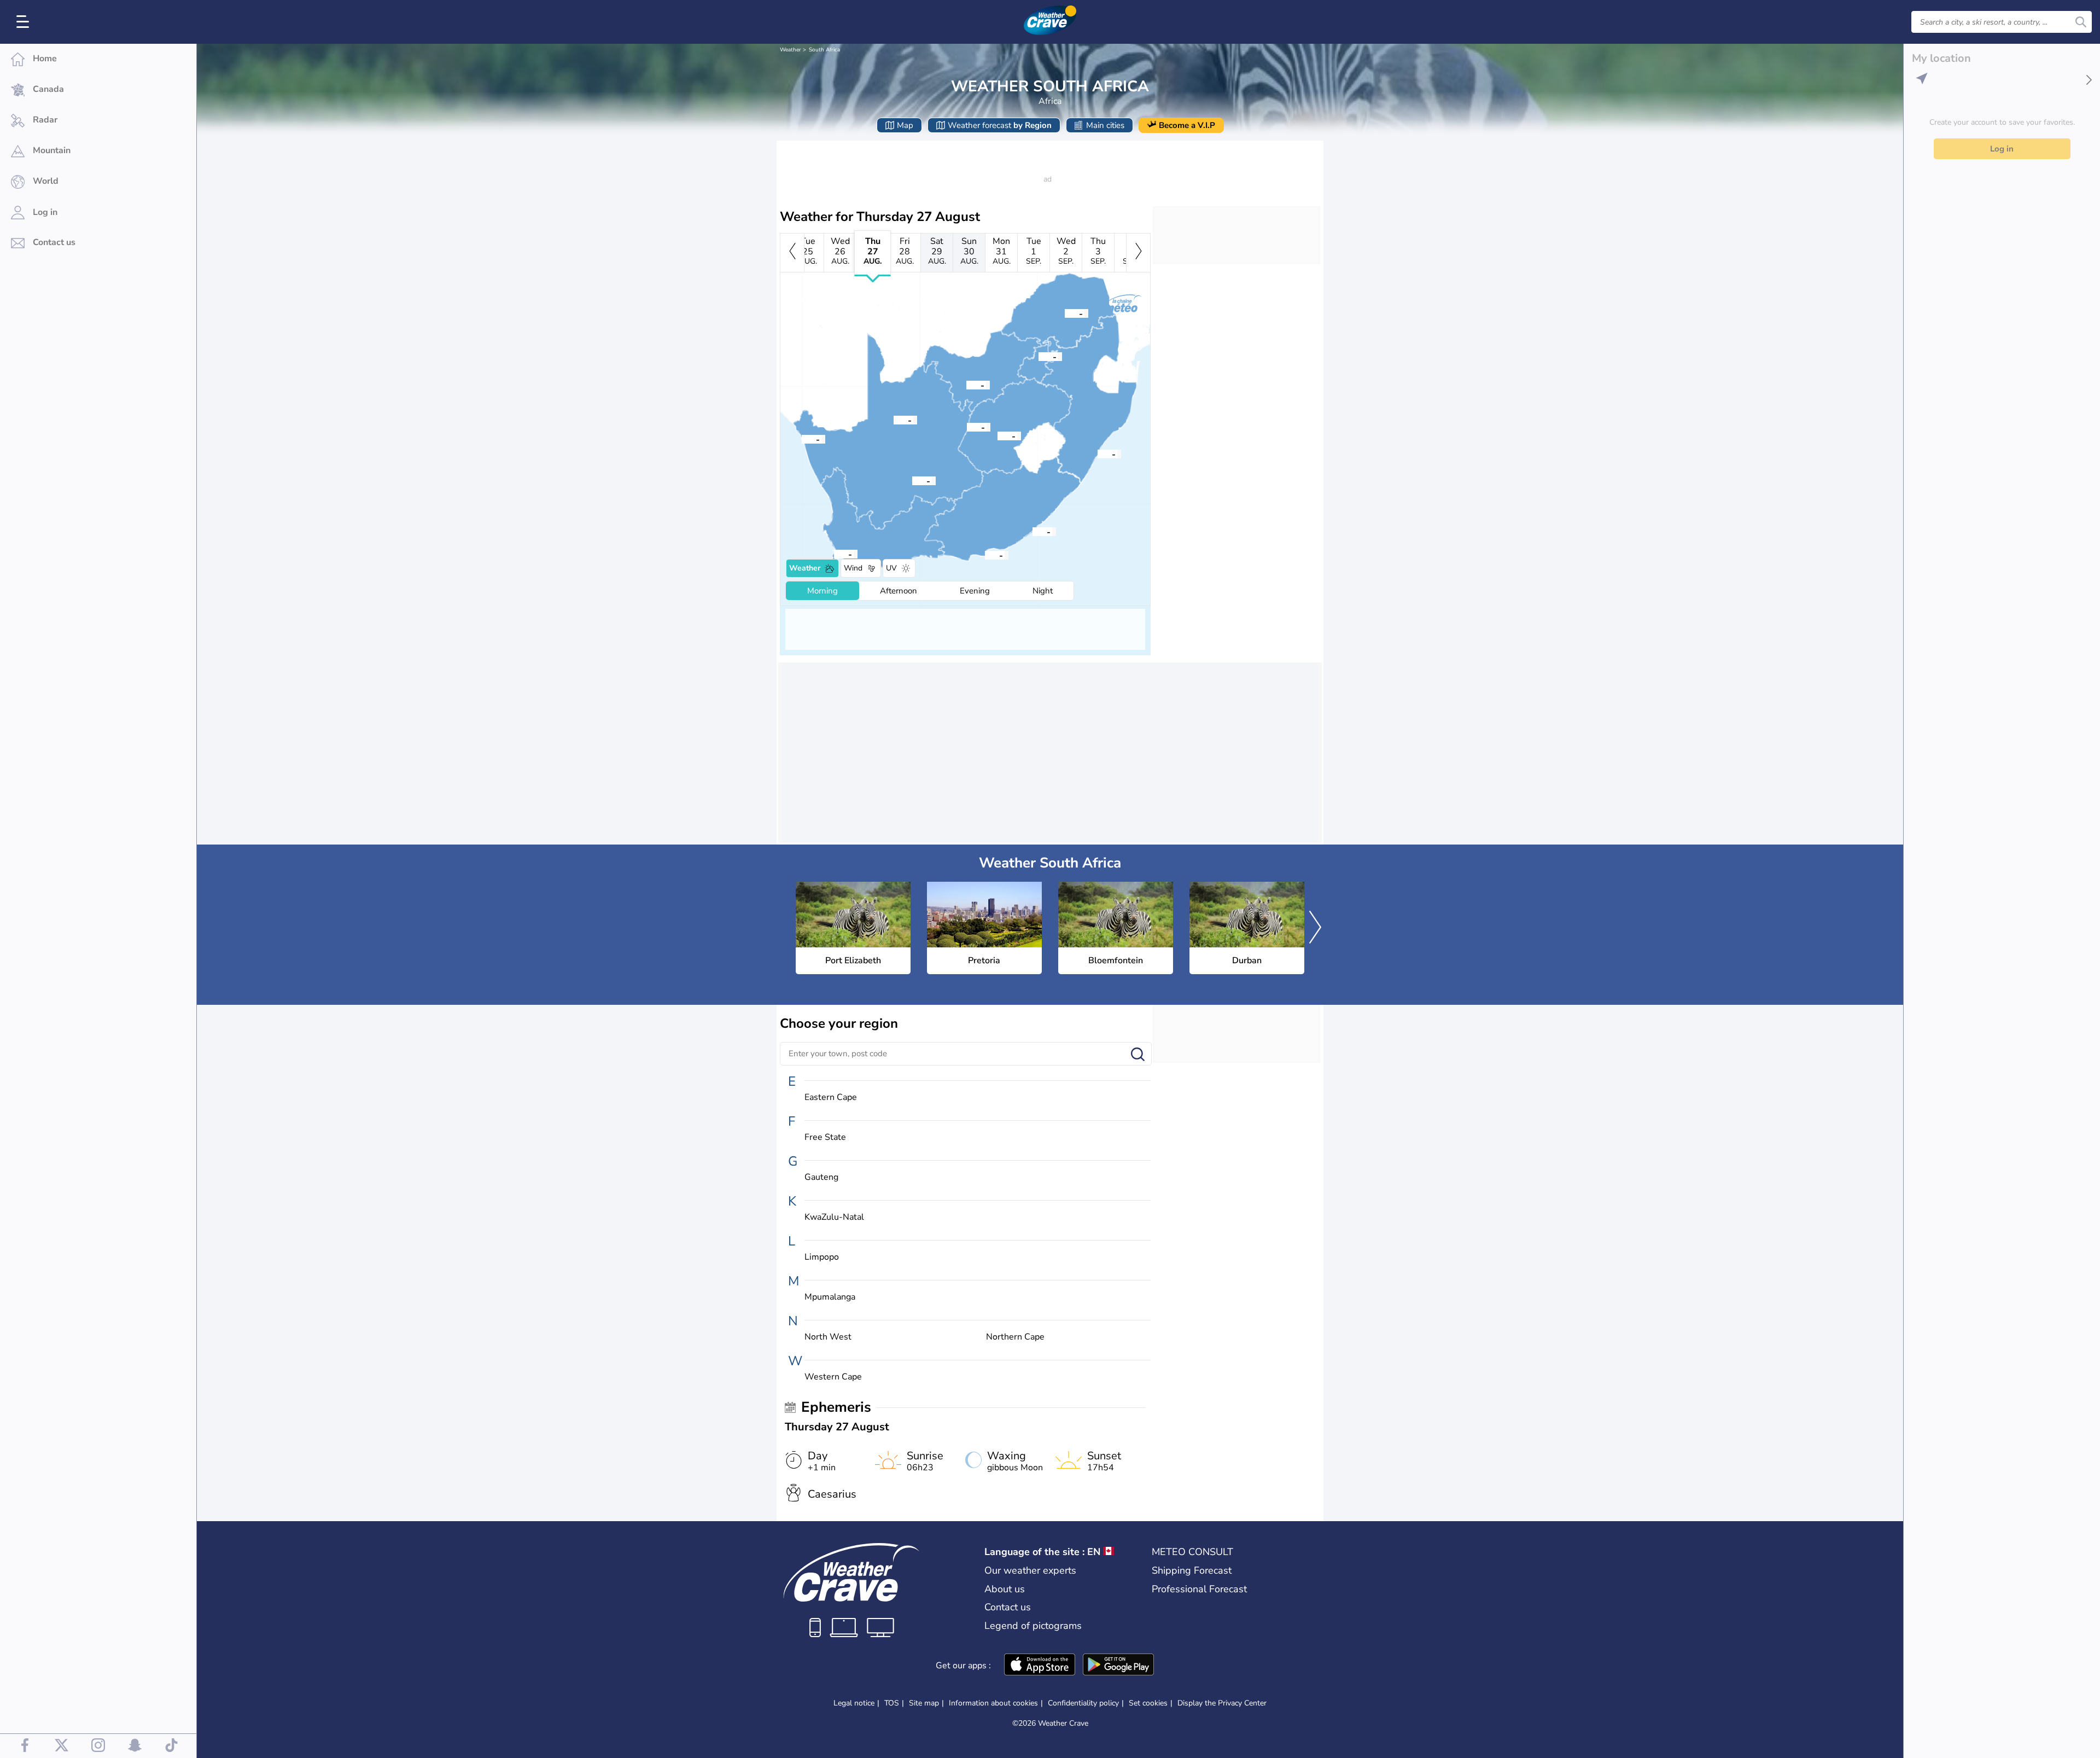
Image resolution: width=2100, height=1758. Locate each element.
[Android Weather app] (1118, 1666)
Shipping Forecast (1192, 1570)
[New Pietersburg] (1065, 313)
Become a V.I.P (1187, 125)
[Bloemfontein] (997, 435)
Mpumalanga (830, 1297)
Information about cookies (993, 1703)
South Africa (824, 50)
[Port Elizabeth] (985, 555)
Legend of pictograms (1033, 1626)
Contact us (1008, 1607)
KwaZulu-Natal (834, 1217)
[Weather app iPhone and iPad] (1040, 1666)
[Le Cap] (834, 554)
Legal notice (854, 1703)
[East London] (1032, 531)
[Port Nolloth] (802, 439)
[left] (792, 253)
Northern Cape (1015, 1337)
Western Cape (833, 1377)
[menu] (25, 22)
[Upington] (894, 420)
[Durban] (1098, 453)
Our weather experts (1030, 1570)
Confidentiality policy (1083, 1703)
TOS (892, 1703)
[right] (1138, 253)
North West (828, 1337)
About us (1005, 1589)
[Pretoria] (1039, 356)
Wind (853, 568)
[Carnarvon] (912, 480)
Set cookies (1148, 1703)
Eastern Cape (831, 1098)
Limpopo (822, 1257)
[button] (985, 555)
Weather (791, 50)
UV (891, 568)
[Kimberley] (967, 427)
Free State (825, 1137)
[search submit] (2081, 22)
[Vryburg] (966, 385)
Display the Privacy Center (1222, 1703)
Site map (924, 1703)
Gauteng (821, 1177)
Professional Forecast (1199, 1589)
